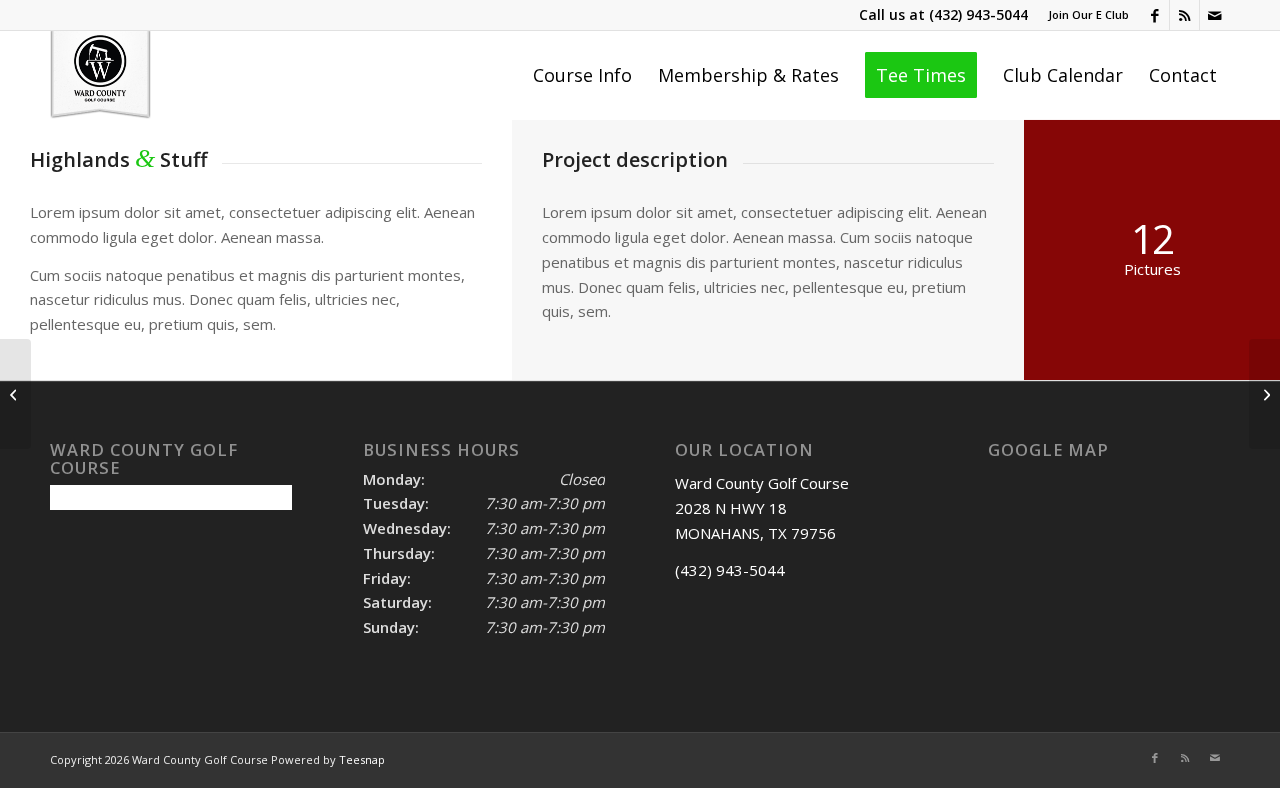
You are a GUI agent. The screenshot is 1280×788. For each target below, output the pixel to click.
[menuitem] (1083, 15)
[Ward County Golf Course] (100, 75)
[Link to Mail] (1215, 15)
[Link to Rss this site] (1184, 15)
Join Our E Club (1088, 14)
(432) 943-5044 (978, 14)
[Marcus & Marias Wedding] (15, 394)
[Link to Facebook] (1154, 15)
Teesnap (362, 759)
